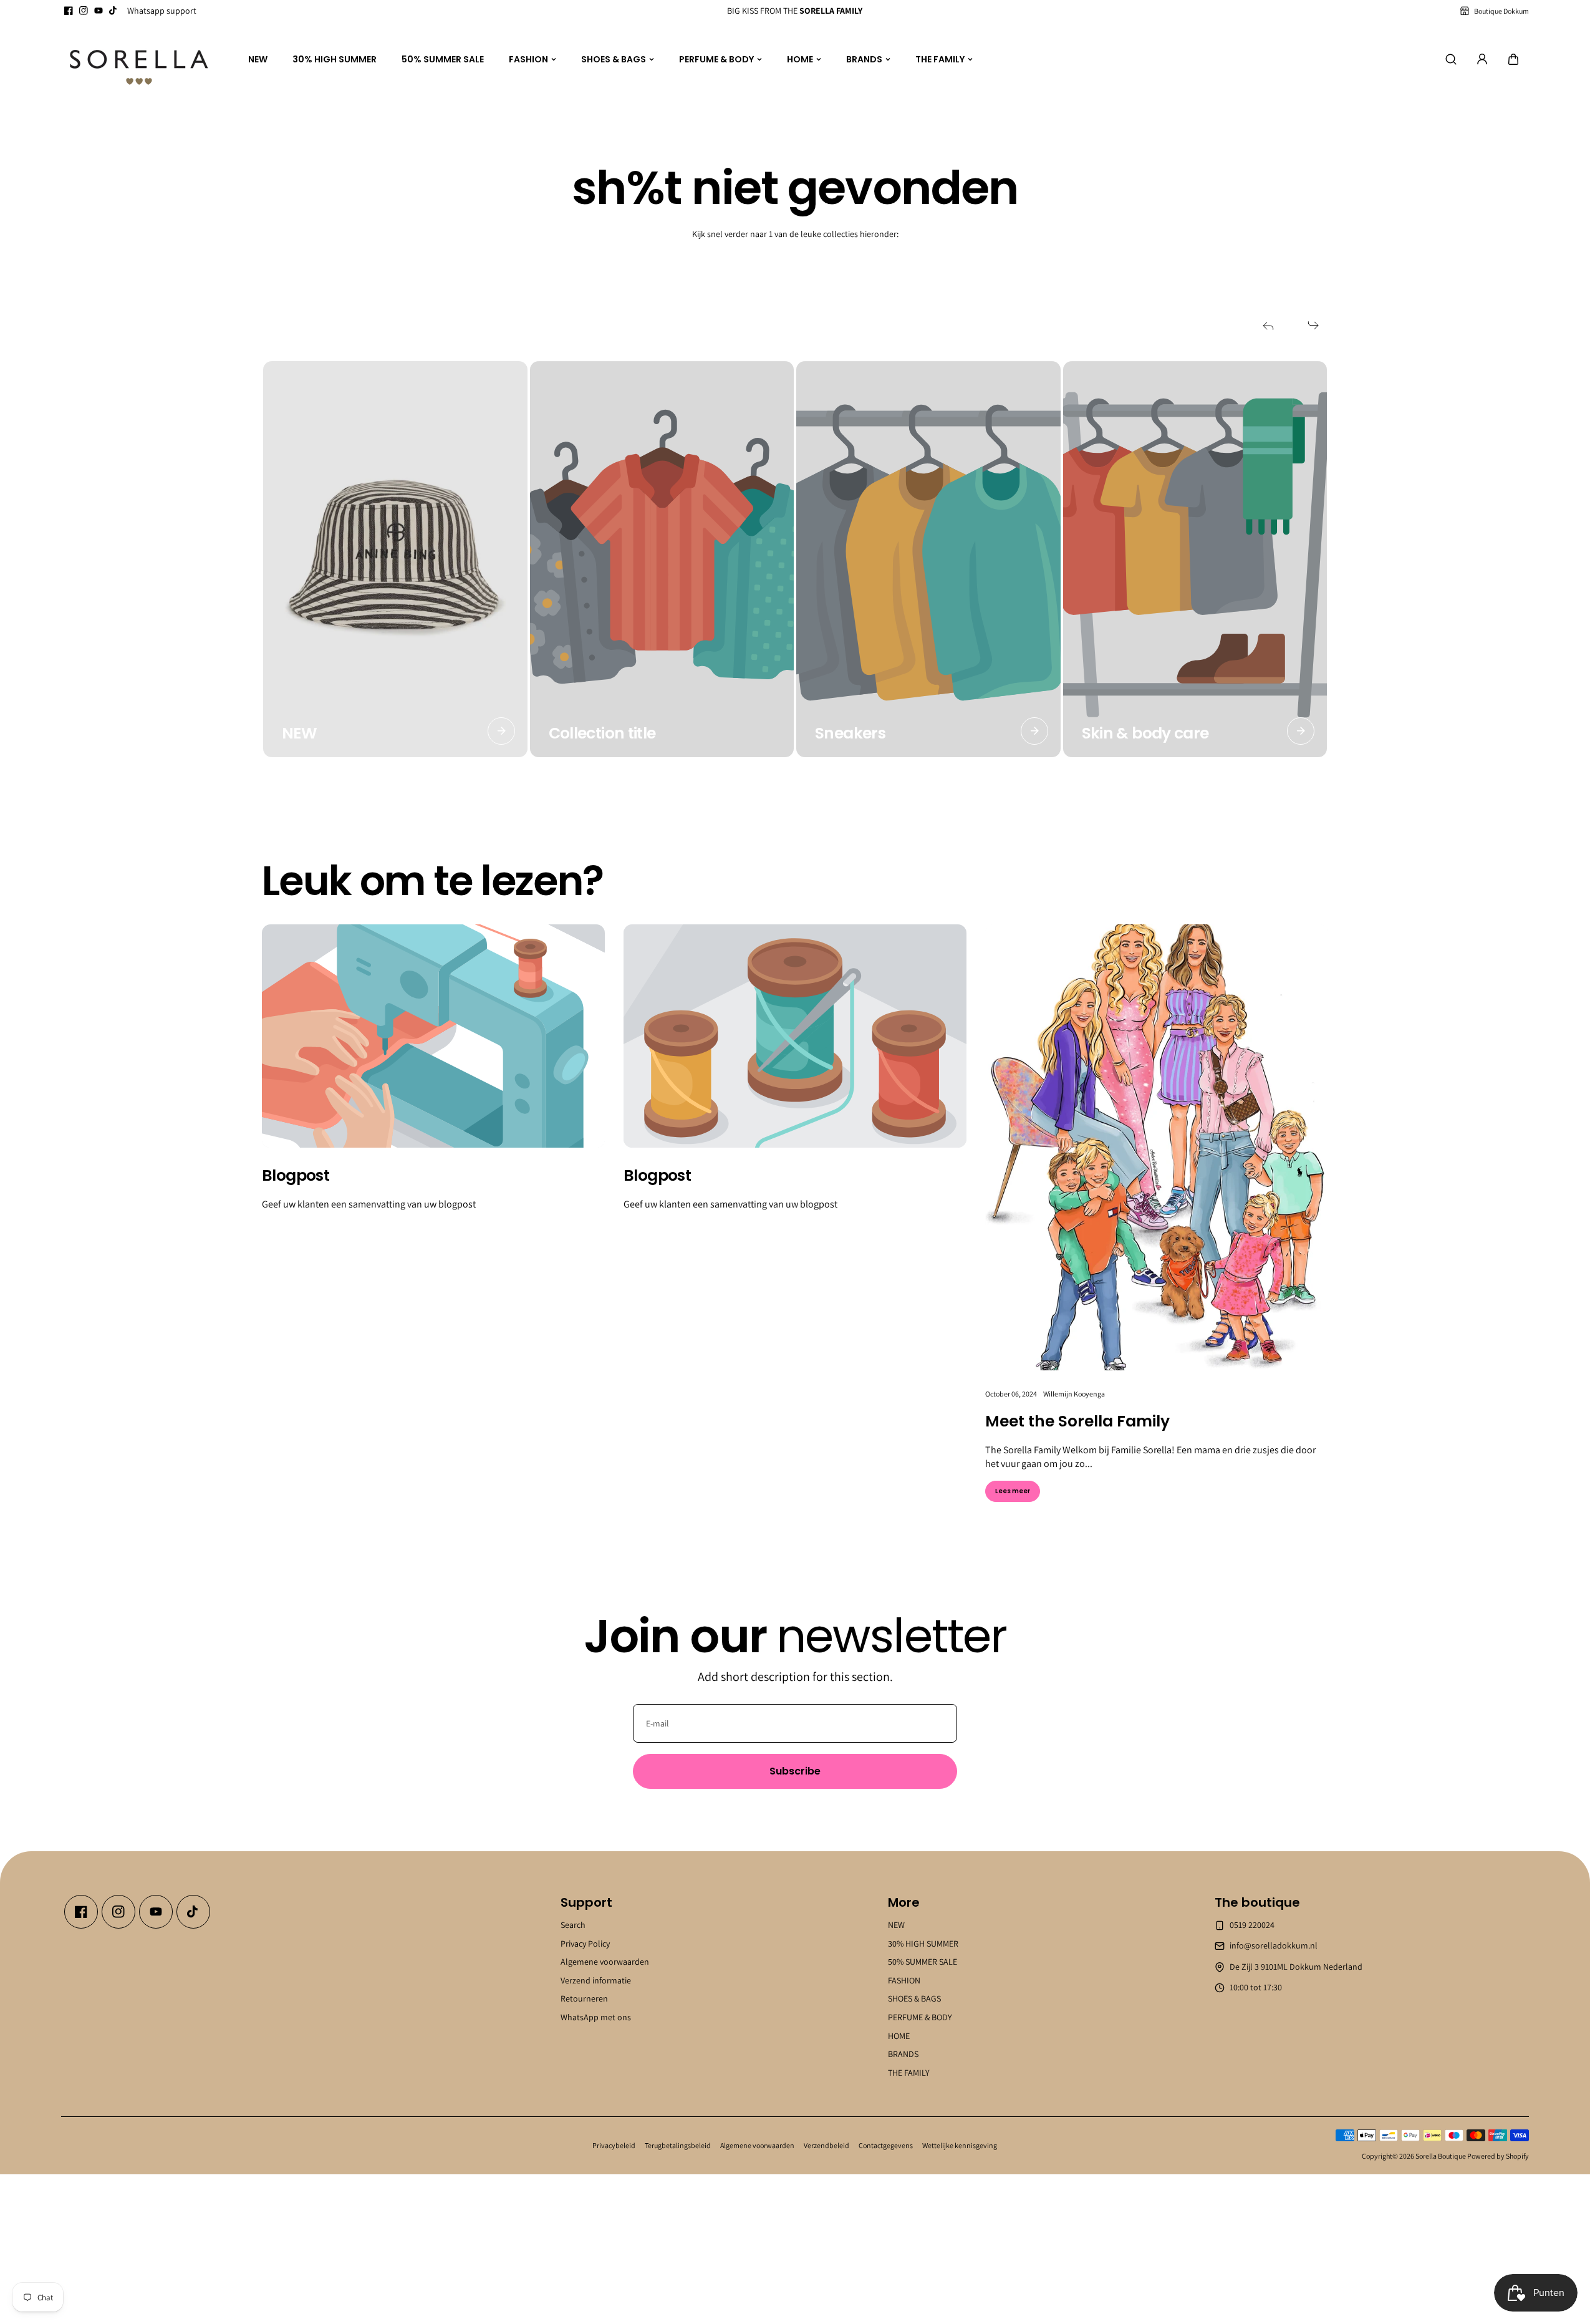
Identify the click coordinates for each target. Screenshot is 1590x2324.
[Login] (1482, 59)
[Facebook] (69, 11)
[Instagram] (84, 11)
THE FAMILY (940, 59)
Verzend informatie (596, 1980)
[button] (1513, 59)
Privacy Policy (585, 1944)
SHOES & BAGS (614, 59)
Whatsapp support (162, 11)
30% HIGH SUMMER (335, 59)
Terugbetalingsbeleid (678, 2145)
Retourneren (584, 1998)
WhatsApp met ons (596, 2017)
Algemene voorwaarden (605, 1962)
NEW (258, 59)
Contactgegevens (886, 2145)
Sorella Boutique (1441, 2156)
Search (573, 1925)
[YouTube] (99, 11)
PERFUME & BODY (716, 59)
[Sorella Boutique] (139, 60)
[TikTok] (113, 11)
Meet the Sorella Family (1077, 1421)
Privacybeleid (614, 2145)
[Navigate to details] (501, 731)
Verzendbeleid (826, 2145)
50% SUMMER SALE (443, 59)
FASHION (528, 59)
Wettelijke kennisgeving (960, 2145)
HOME (800, 59)
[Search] (1451, 59)
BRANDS (864, 59)
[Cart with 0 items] (1513, 59)
